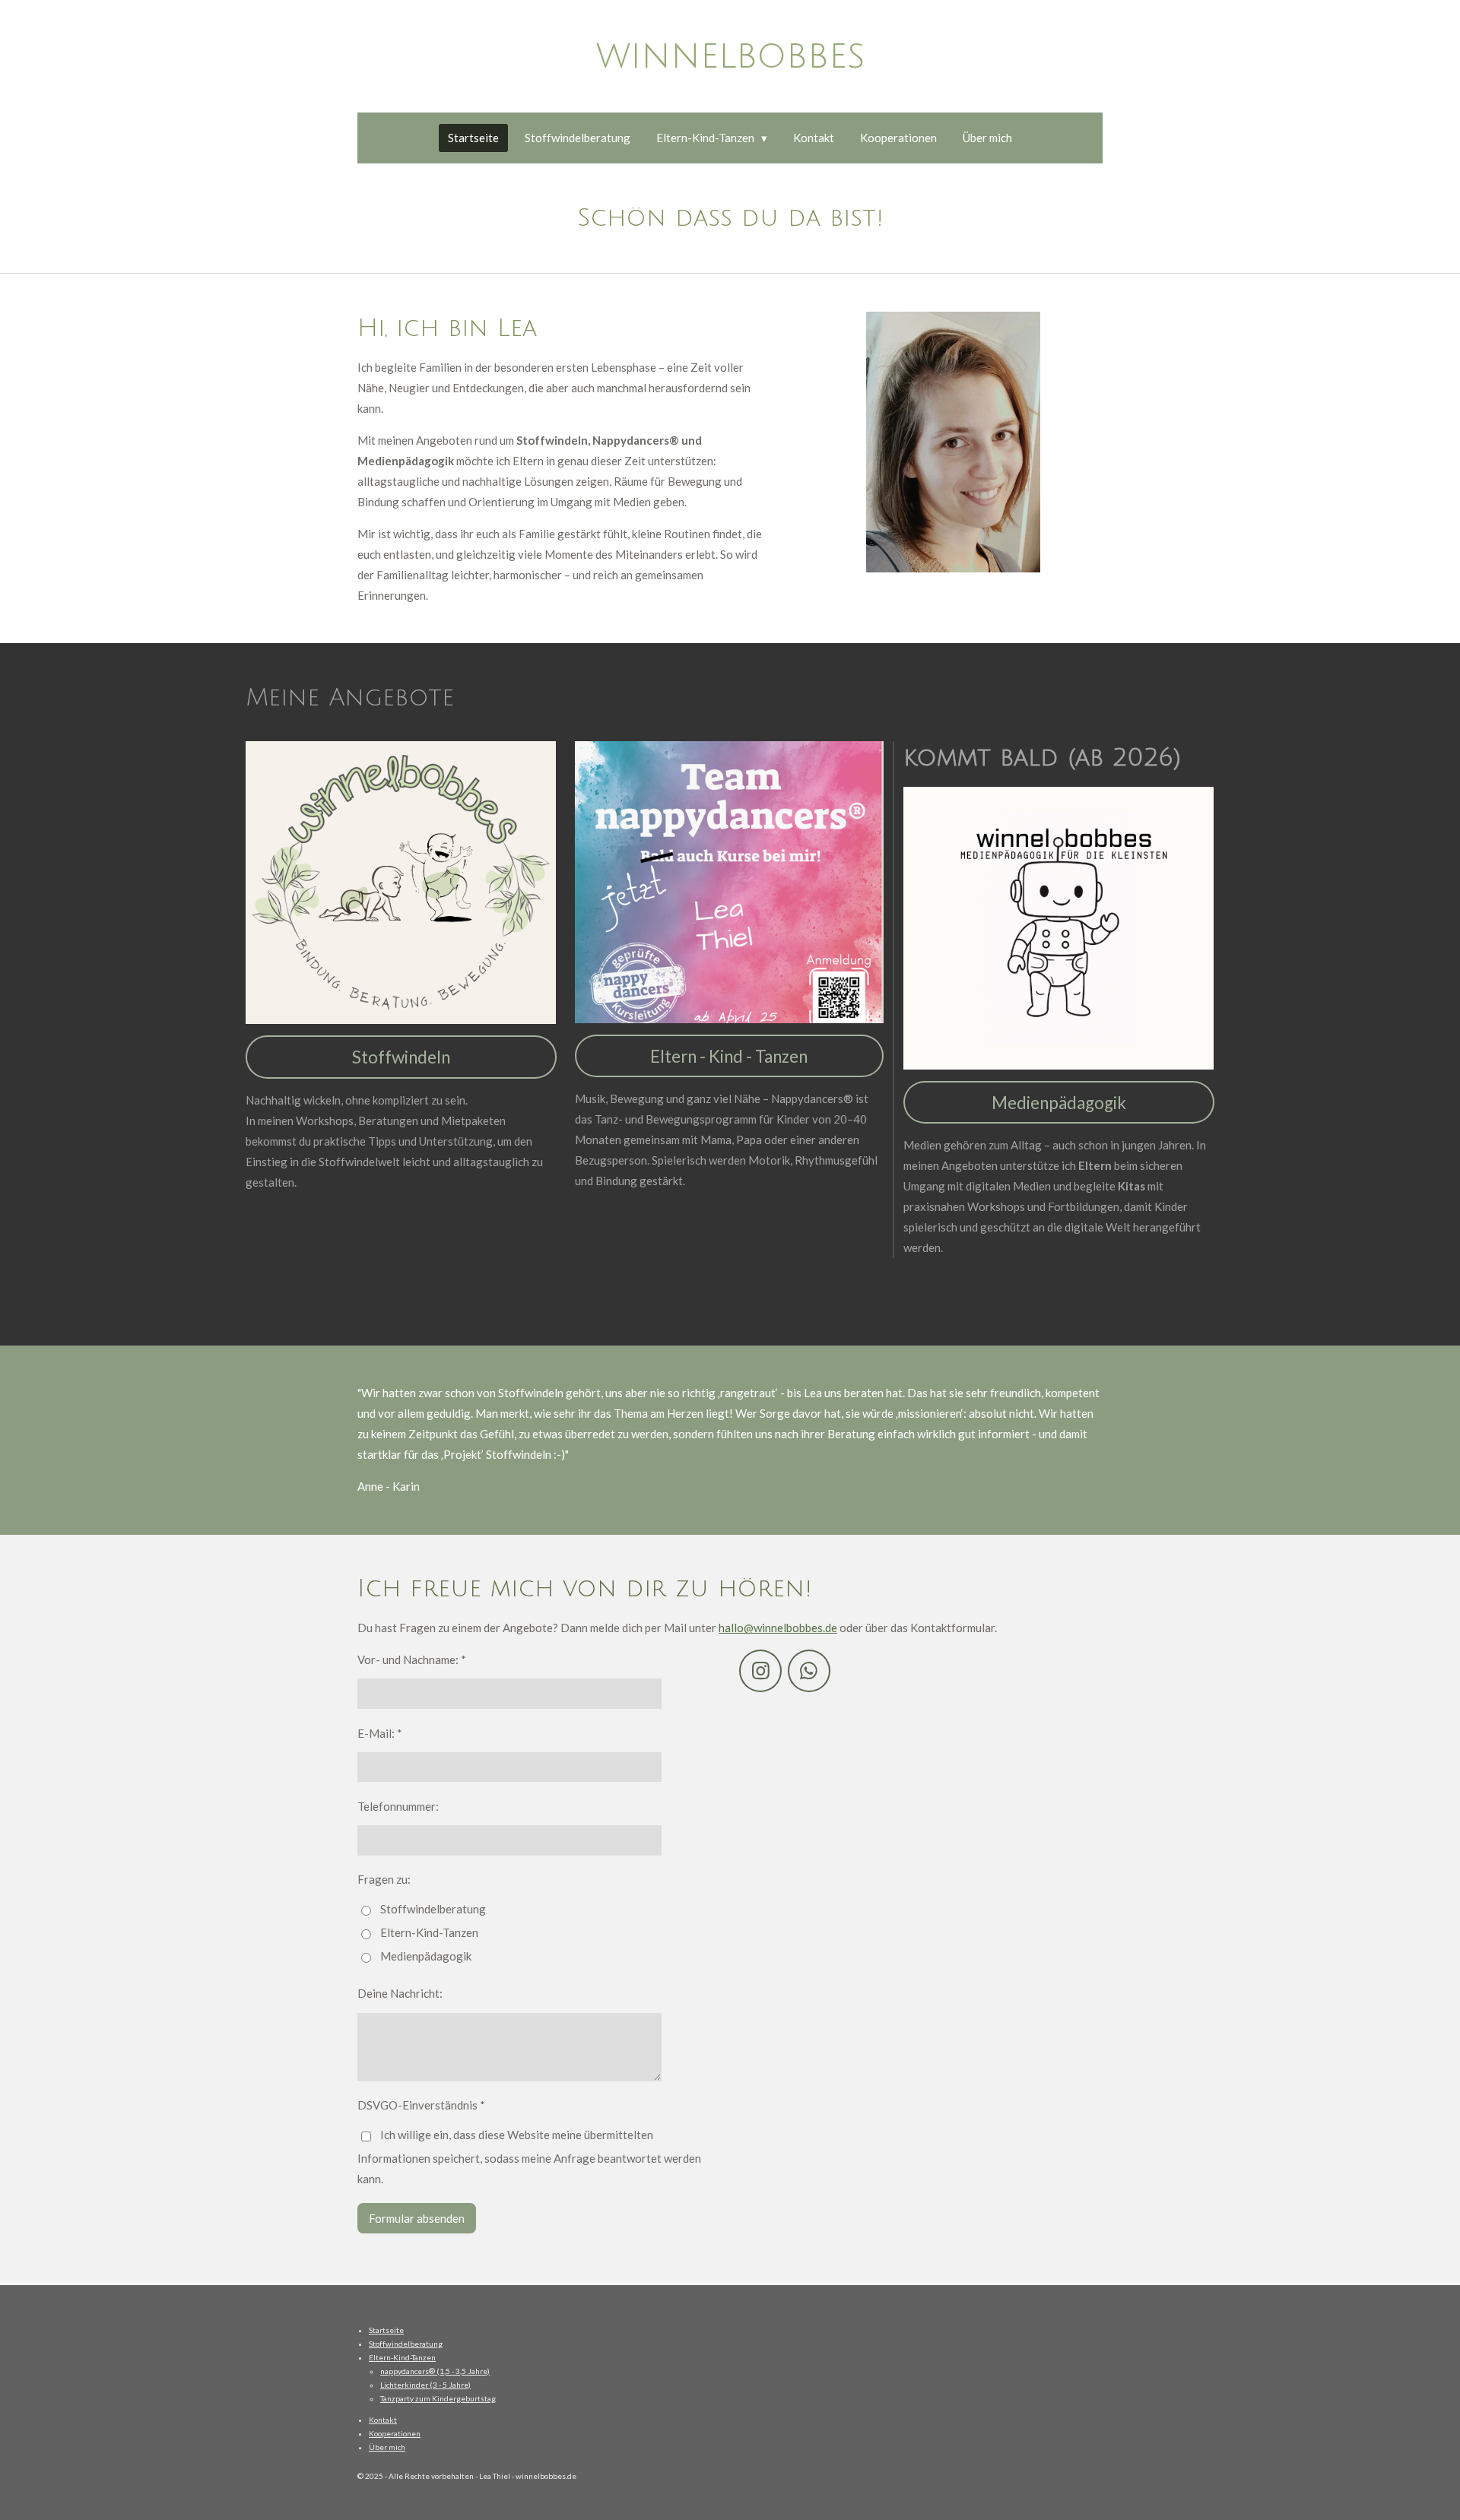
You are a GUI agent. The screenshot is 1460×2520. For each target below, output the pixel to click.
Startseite (386, 2330)
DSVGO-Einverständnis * (421, 2105)
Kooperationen (395, 2433)
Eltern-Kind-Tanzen (429, 1932)
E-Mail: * (380, 1733)
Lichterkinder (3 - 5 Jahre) (425, 2385)
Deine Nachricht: (400, 1993)
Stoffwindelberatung (433, 1909)
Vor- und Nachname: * (412, 1659)
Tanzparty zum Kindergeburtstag (438, 2398)
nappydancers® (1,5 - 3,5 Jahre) (435, 2371)
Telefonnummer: (398, 1806)
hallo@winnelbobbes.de (778, 1628)
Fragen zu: (384, 1879)
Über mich (387, 2447)
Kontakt (383, 2420)
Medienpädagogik (426, 1956)
